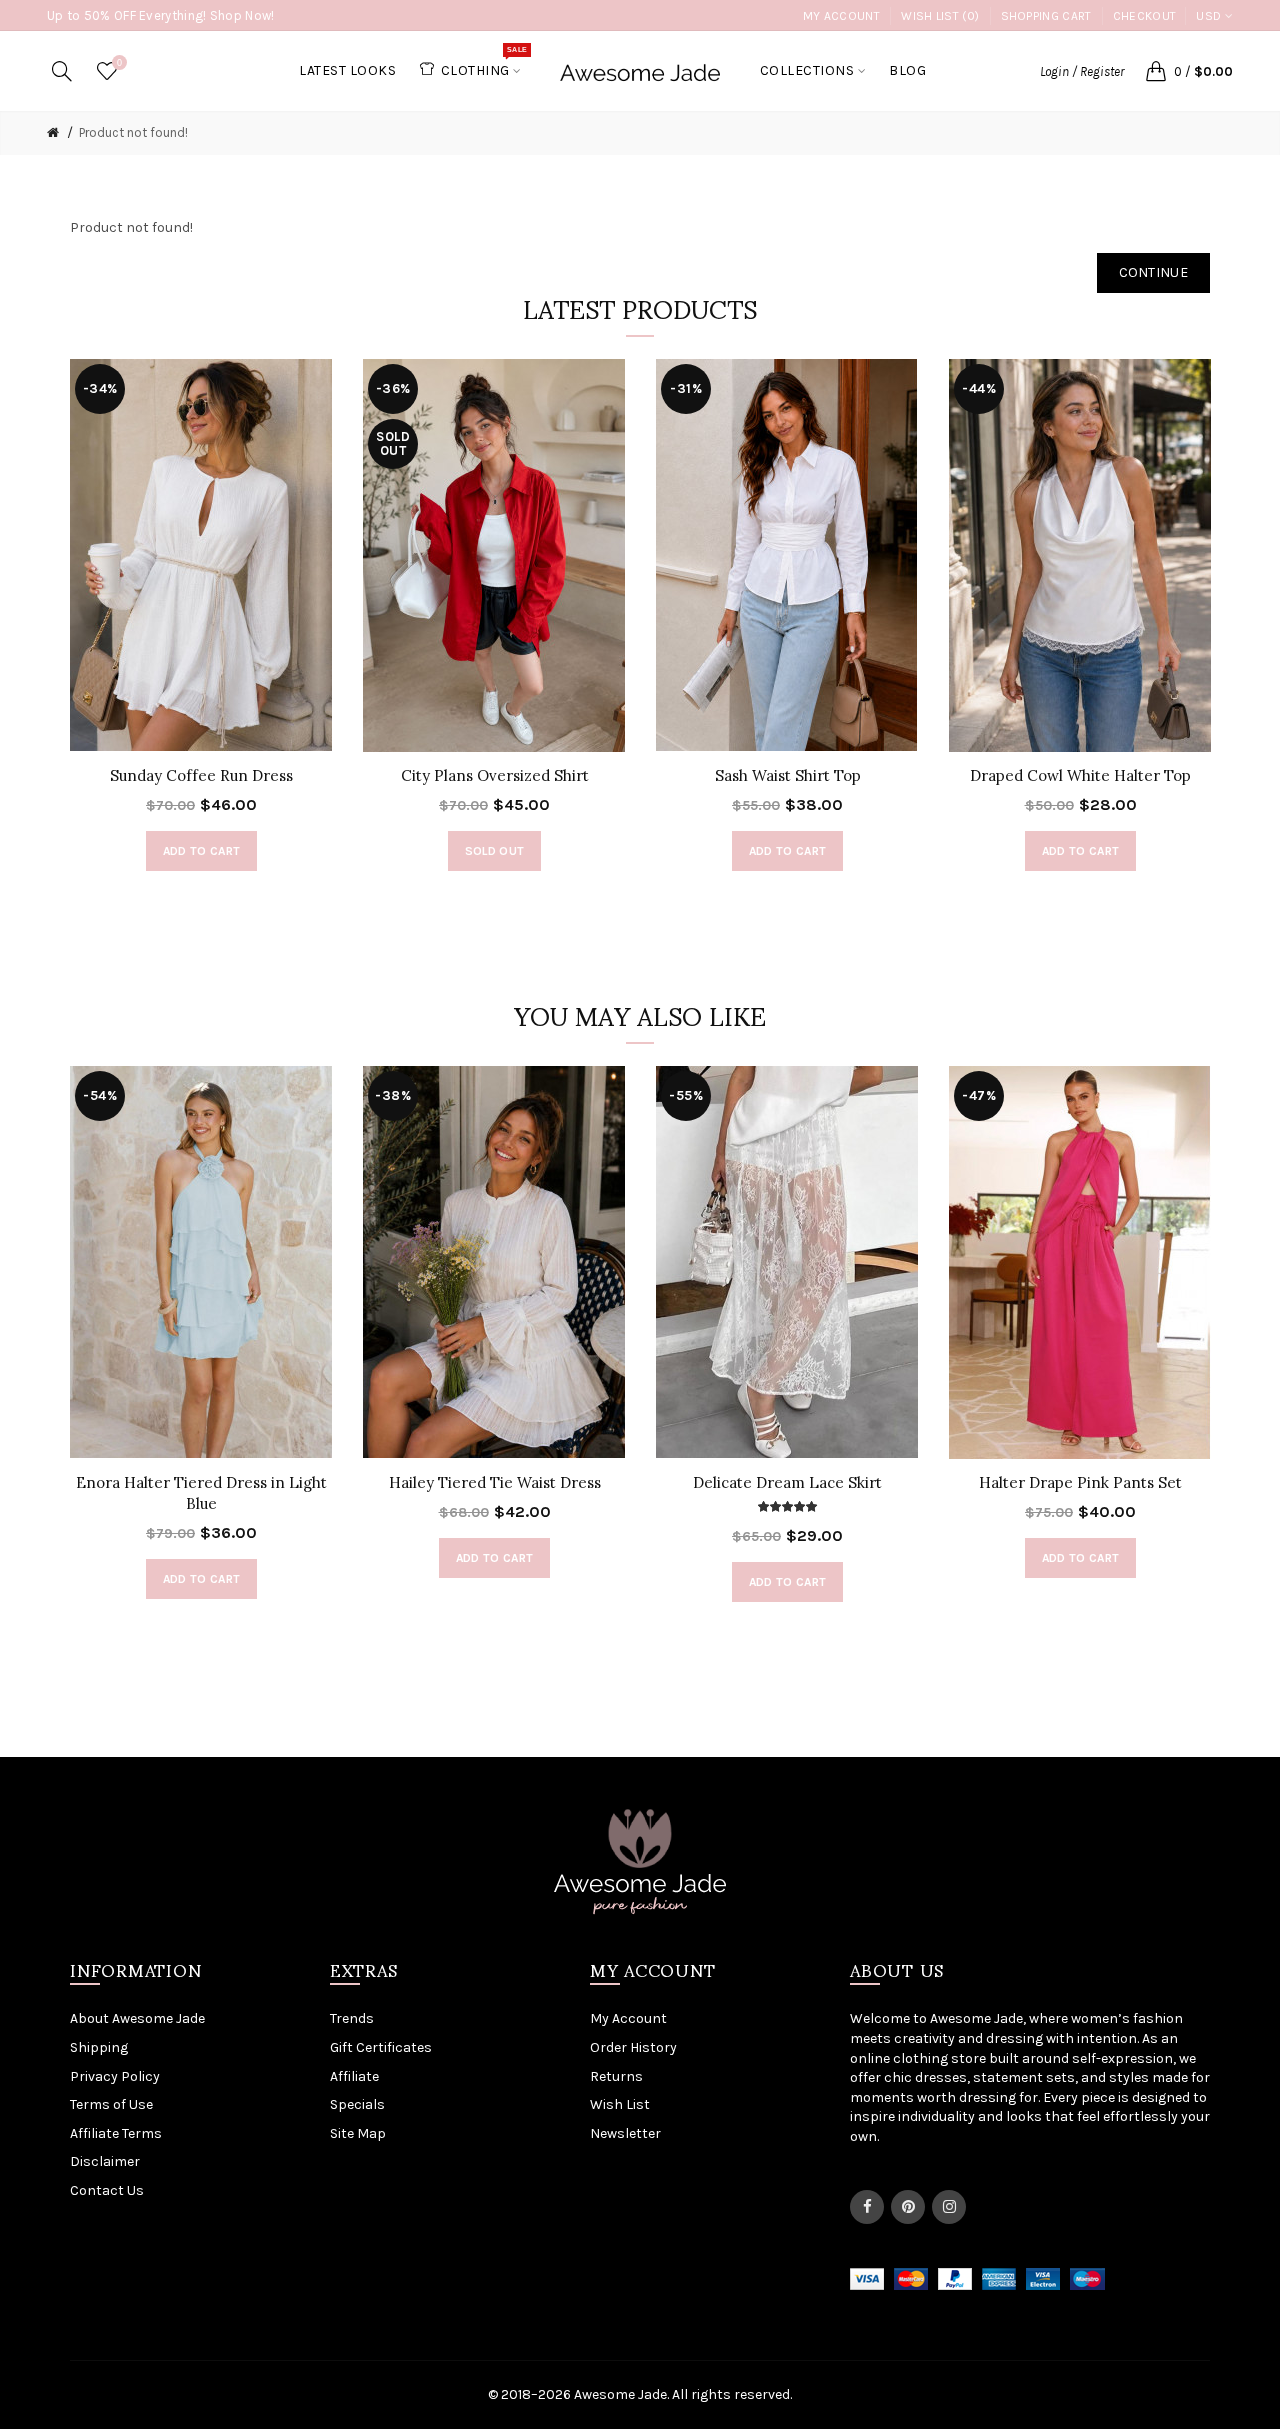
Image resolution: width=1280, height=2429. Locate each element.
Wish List (620, 2104)
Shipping (99, 2047)
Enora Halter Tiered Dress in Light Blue (201, 1493)
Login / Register (1082, 71)
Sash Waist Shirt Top (788, 775)
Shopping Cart (1046, 16)
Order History (633, 2047)
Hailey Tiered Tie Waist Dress (495, 1482)
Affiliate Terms (116, 2133)
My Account (841, 16)
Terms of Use (111, 2104)
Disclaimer (105, 2161)
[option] (201, 625)
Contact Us (107, 2190)
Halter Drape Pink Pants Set (1080, 1482)
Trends (352, 2018)
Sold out (494, 851)
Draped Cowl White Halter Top (1080, 775)
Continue (1153, 272)
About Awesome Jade (137, 2018)
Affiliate (354, 2076)
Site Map (358, 2133)
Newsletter (625, 2133)
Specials (357, 2104)
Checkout (1144, 16)
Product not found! (133, 132)
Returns (616, 2076)
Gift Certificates (381, 2047)
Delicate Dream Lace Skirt (787, 1482)
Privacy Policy (115, 2076)
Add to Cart (201, 851)
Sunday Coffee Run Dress (201, 775)
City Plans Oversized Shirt (495, 775)
